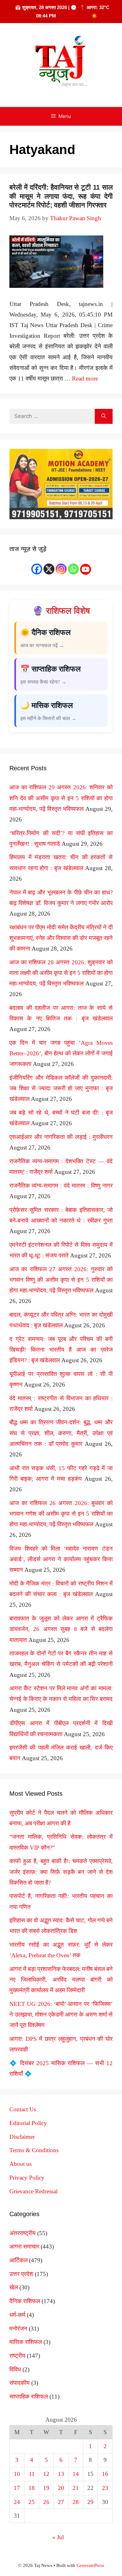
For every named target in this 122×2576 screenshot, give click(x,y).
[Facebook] (37, 569)
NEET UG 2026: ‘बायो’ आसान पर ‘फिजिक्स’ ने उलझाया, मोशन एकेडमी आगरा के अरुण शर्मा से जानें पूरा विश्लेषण (61, 2014)
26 (46, 2502)
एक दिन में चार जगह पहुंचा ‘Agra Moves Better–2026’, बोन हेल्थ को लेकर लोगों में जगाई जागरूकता (61, 1053)
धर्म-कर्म (17, 2315)
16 (105, 2474)
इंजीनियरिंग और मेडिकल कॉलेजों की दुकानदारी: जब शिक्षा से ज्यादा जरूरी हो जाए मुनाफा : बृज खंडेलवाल (61, 1088)
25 (32, 2502)
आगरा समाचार (24, 2247)
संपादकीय (20, 2383)
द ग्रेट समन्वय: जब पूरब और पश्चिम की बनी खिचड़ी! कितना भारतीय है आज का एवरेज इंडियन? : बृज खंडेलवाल (61, 1350)
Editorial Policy (28, 2123)
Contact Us (23, 2109)
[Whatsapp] (73, 569)
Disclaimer (22, 2137)
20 (61, 2488)
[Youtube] (86, 569)
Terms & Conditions (34, 2150)
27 (61, 2502)
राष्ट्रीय (17, 2356)
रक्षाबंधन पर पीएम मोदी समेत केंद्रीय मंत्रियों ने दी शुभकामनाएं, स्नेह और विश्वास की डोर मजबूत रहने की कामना (61, 938)
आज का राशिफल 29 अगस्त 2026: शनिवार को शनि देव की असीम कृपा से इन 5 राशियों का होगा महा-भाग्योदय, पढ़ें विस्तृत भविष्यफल (61, 798)
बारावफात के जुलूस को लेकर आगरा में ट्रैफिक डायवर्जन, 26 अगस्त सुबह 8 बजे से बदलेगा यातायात (61, 1629)
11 (32, 2474)
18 (32, 2488)
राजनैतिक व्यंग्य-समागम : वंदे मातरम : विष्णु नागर (61, 1186)
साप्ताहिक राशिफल (29, 2397)
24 (17, 2502)
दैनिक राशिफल (25, 2301)
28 (76, 2502)
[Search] (104, 416)
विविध (15, 2369)
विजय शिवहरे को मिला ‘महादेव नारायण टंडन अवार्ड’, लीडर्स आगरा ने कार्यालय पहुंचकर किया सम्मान (61, 1559)
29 (90, 2502)
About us (20, 2164)
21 (76, 2488)
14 (76, 2474)
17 (17, 2488)
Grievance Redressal (33, 2191)
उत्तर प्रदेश (21, 2274)
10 (17, 2474)
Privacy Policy (27, 2178)
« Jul (58, 2537)
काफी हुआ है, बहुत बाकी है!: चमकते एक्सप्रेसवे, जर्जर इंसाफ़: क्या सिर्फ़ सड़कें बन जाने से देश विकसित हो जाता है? (61, 1872)
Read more (85, 378)
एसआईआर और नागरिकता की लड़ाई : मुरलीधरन (61, 1137)
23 (105, 2488)
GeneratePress (90, 2565)
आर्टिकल (18, 2260)
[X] (49, 569)
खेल (14, 2287)
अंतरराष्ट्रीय (23, 2233)
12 (46, 2474)
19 (46, 2488)
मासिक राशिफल (26, 2342)
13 (61, 2474)
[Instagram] (61, 569)
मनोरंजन (18, 2329)
